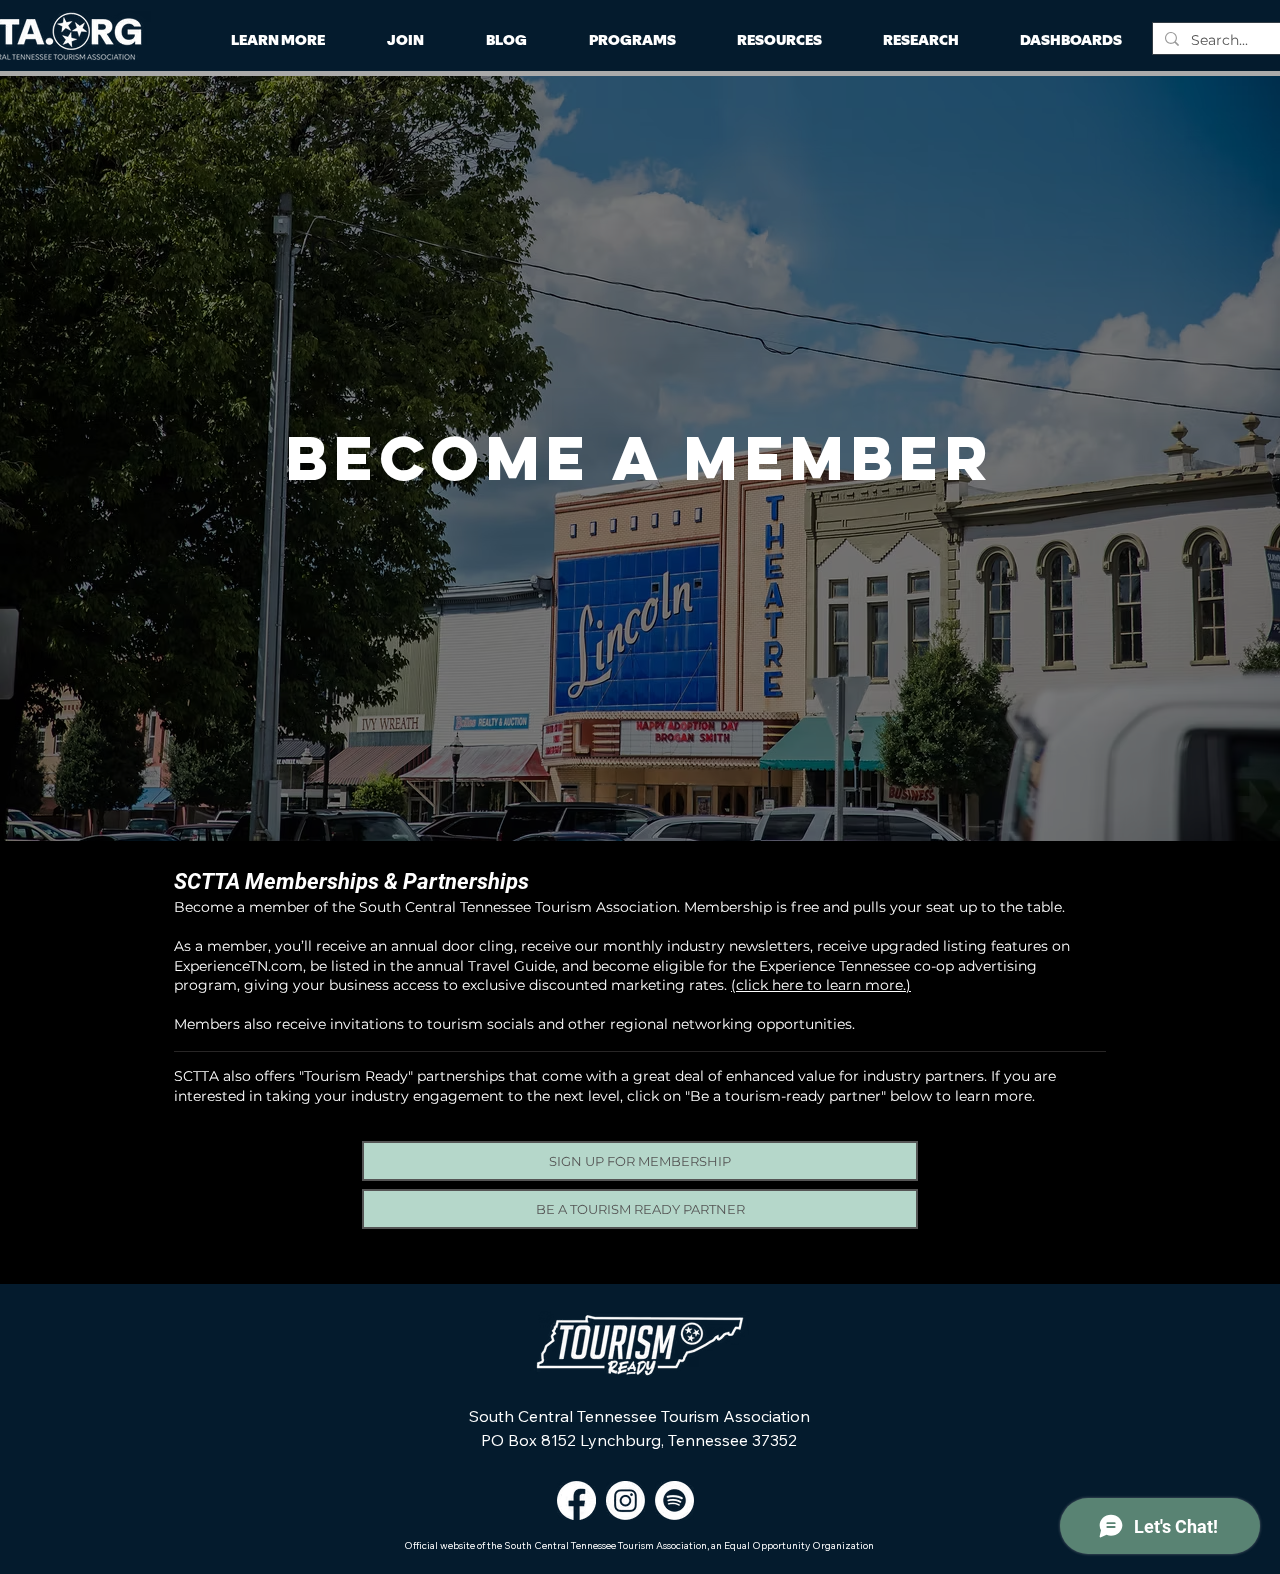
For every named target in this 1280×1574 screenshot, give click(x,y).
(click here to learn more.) (821, 985)
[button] (920, 40)
